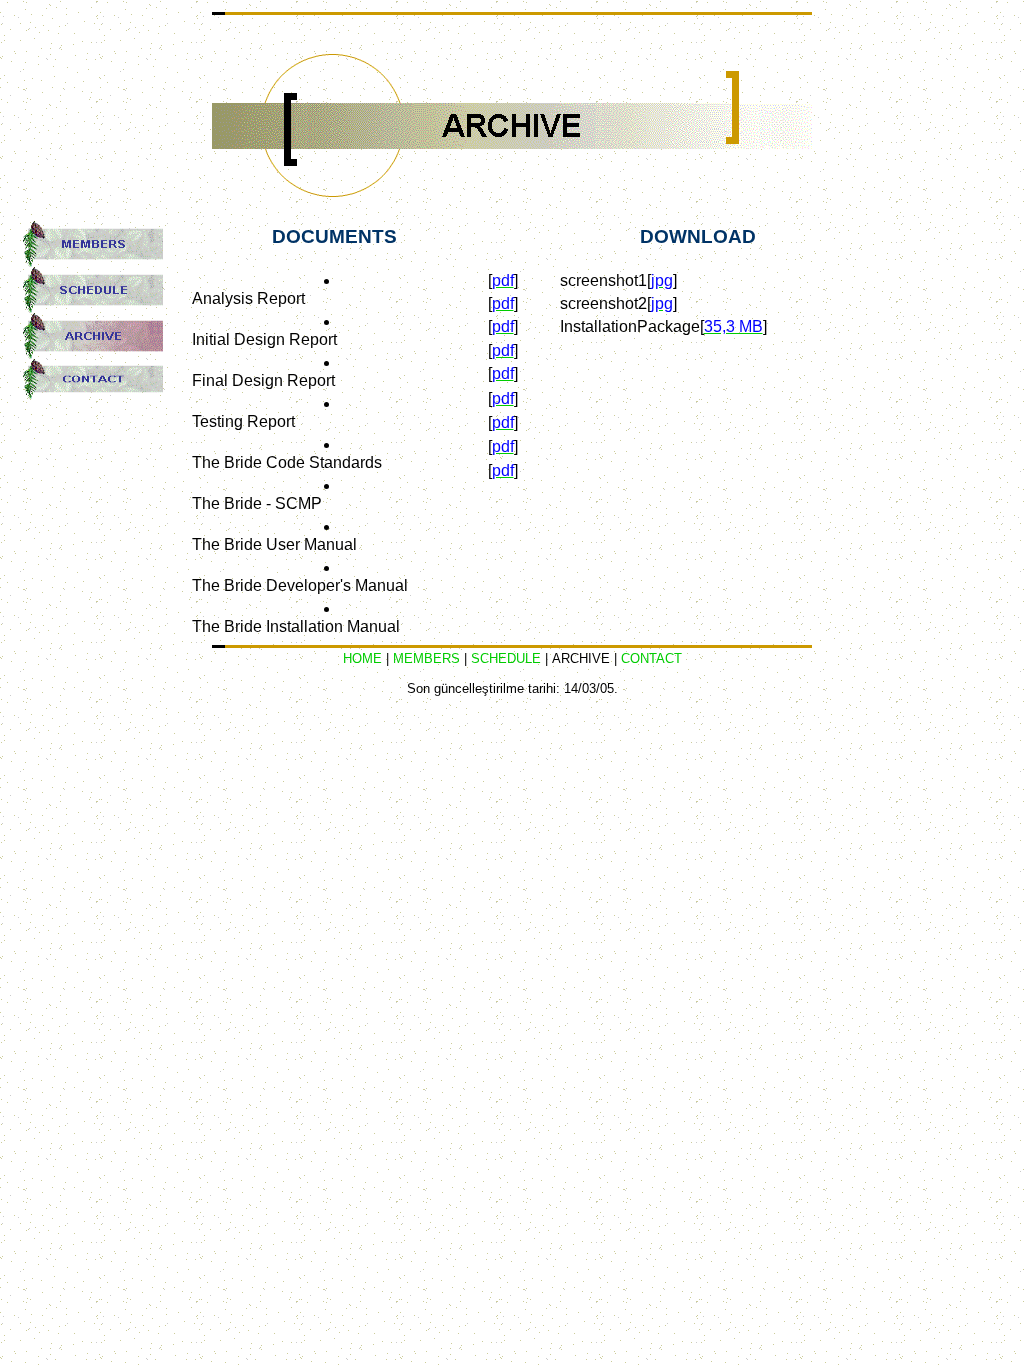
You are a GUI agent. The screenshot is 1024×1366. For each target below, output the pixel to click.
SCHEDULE (506, 658)
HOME (362, 658)
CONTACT (651, 658)
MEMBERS (426, 658)
